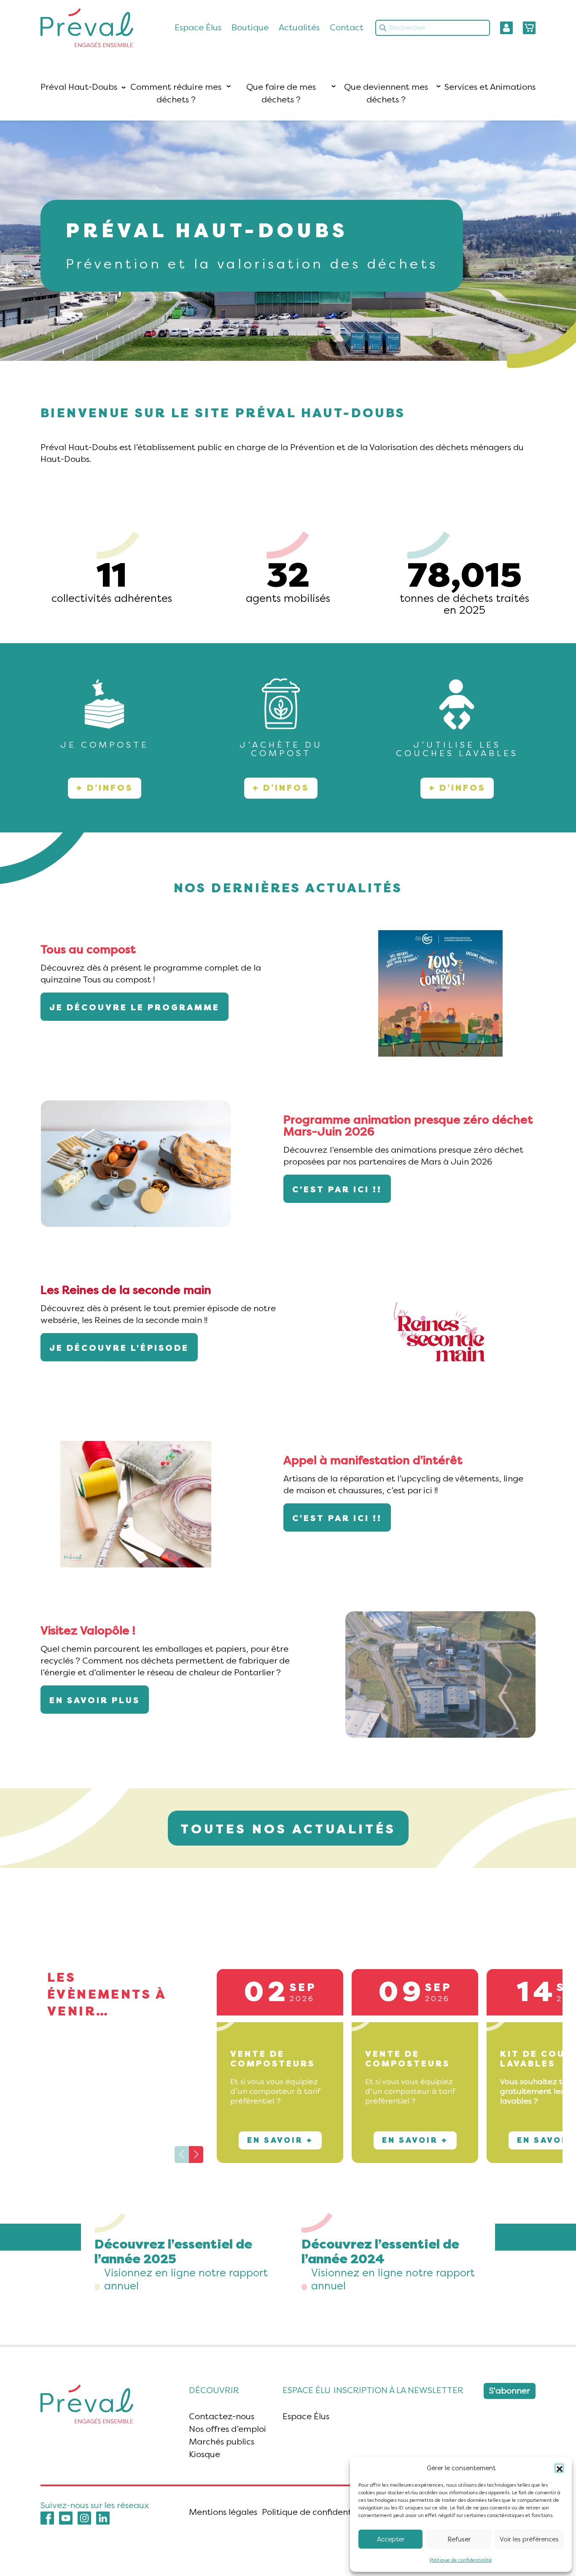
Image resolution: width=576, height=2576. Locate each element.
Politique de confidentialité (461, 2560)
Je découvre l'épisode (119, 1348)
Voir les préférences (529, 2539)
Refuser (459, 2539)
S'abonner (510, 2391)
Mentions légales (223, 2512)
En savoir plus (95, 1700)
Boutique (250, 28)
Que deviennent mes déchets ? (386, 93)
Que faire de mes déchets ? (281, 93)
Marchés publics (222, 2442)
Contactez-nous (222, 2416)
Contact (347, 28)
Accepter (391, 2539)
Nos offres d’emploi (227, 2429)
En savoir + (280, 2140)
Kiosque (205, 2454)
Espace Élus (198, 28)
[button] (559, 2468)
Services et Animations (490, 87)
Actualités (299, 28)
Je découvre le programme (135, 1008)
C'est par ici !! (337, 1190)
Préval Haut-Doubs (79, 87)
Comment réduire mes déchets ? (176, 93)
